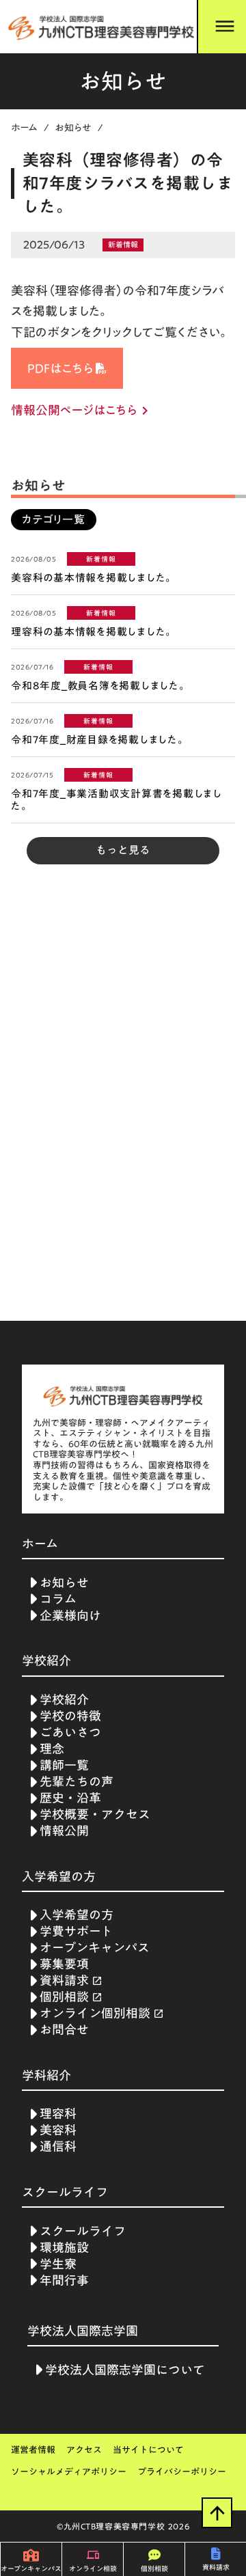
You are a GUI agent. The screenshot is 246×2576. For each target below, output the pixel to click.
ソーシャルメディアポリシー (69, 2472)
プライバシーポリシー (182, 2472)
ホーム (25, 128)
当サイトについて (148, 2450)
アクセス (84, 2450)
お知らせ (73, 128)
